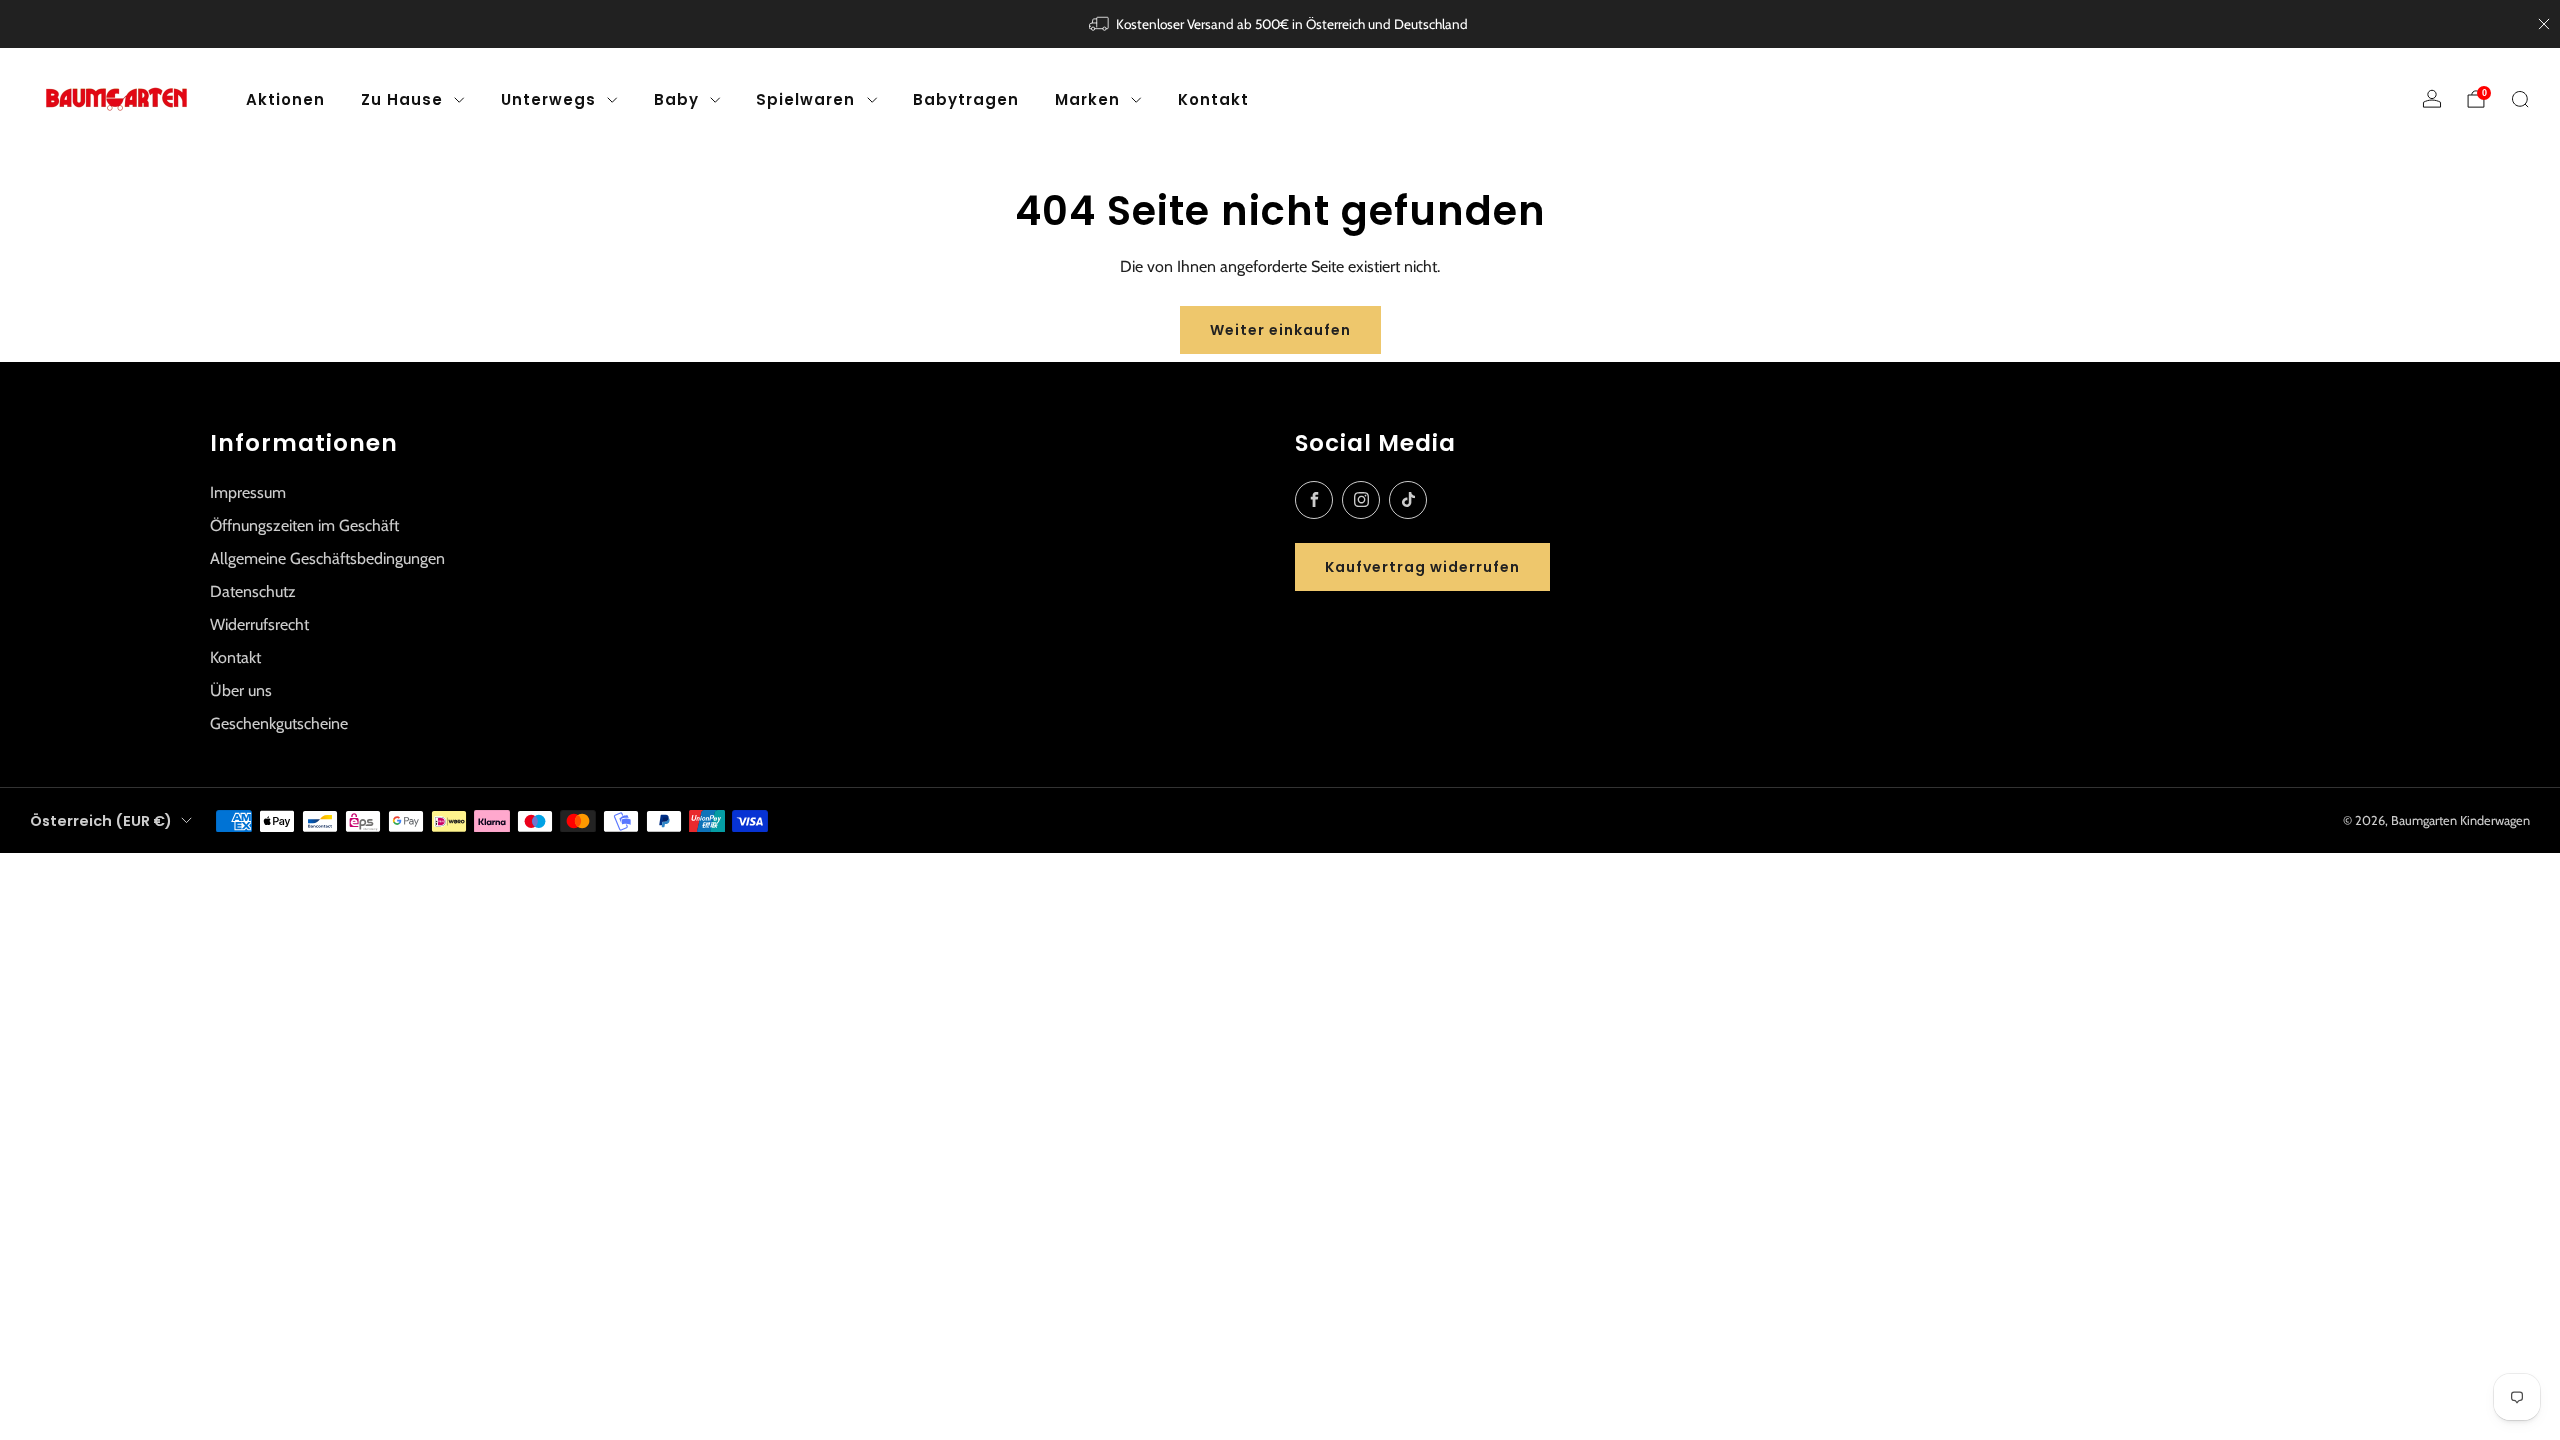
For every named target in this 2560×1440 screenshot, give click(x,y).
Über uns (241, 690)
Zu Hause (402, 99)
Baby (676, 99)
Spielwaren (805, 99)
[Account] (2432, 99)
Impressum (248, 492)
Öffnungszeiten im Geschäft (304, 525)
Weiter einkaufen (1280, 330)
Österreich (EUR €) (101, 821)
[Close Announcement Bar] (2544, 24)
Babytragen (966, 99)
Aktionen (285, 99)
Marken (1087, 99)
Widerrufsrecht (259, 624)
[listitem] (1280, 24)
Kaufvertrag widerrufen (1422, 567)
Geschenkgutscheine (279, 723)
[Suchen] (2520, 99)
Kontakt (1213, 99)
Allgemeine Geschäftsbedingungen (327, 558)
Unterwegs (548, 99)
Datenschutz (253, 591)
